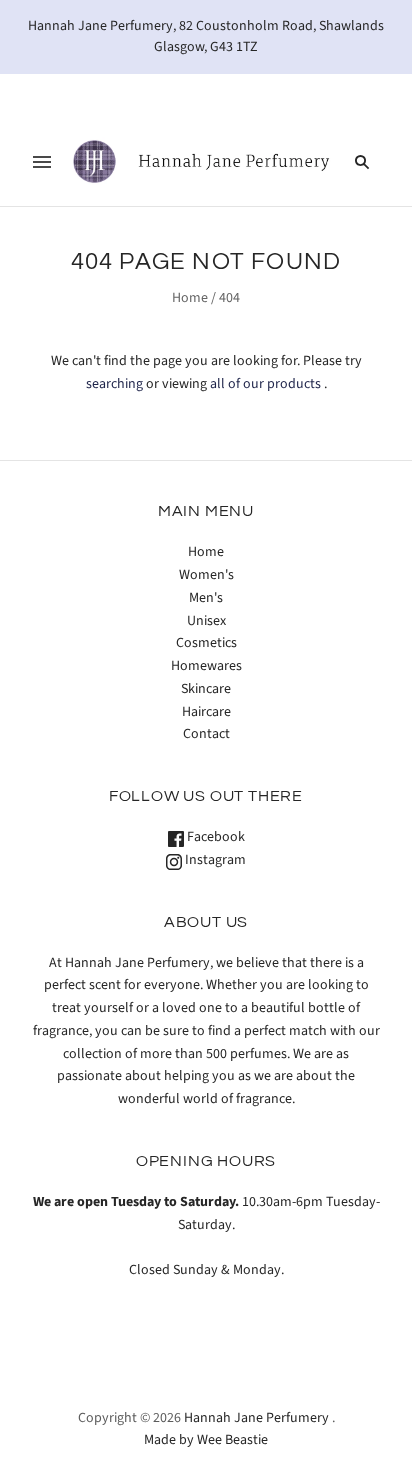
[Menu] (42, 162)
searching (114, 384)
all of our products (265, 384)
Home (190, 298)
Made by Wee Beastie (206, 1440)
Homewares (206, 666)
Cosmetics (206, 643)
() (337, 95)
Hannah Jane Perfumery (256, 1418)
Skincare (206, 689)
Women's (206, 575)
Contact (206, 734)
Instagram (214, 860)
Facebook (214, 837)
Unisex (206, 621)
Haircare (206, 712)
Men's (206, 598)
